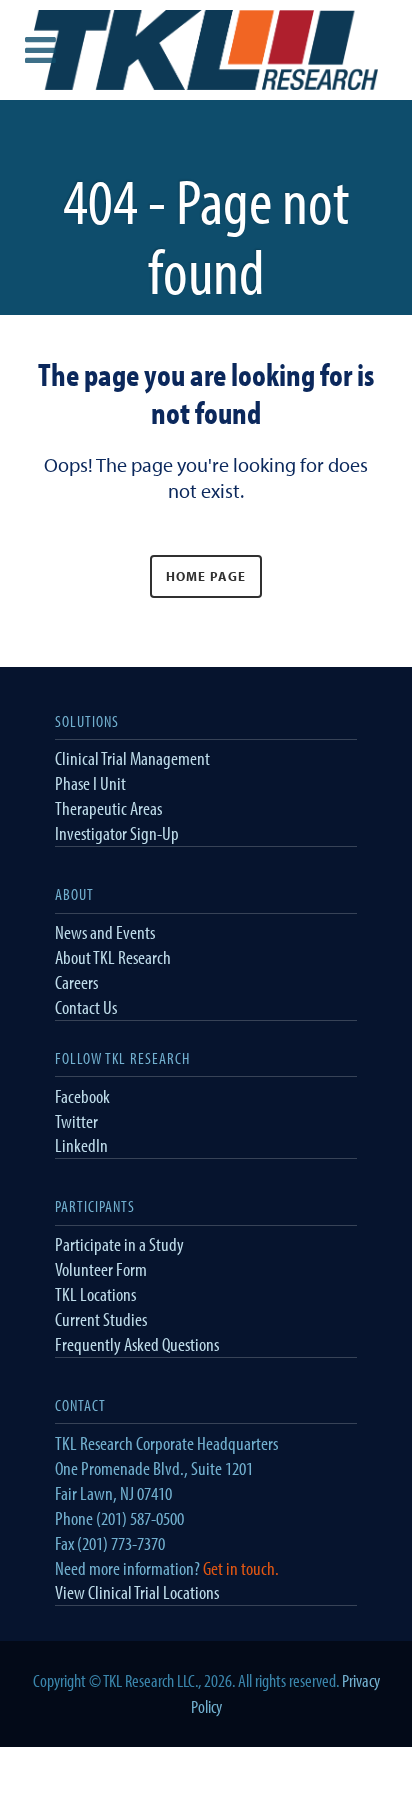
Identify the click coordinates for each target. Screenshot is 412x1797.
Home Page (206, 576)
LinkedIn (81, 1145)
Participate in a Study (119, 1244)
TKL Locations (95, 1294)
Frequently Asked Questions (137, 1344)
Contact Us (86, 1007)
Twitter (76, 1121)
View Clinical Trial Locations (137, 1592)
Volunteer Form (101, 1269)
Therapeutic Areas (108, 808)
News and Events (105, 932)
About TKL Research (113, 957)
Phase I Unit (90, 783)
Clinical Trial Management (132, 758)
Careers (76, 982)
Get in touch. (241, 1568)
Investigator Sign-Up (117, 833)
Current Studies (101, 1319)
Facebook (82, 1096)
